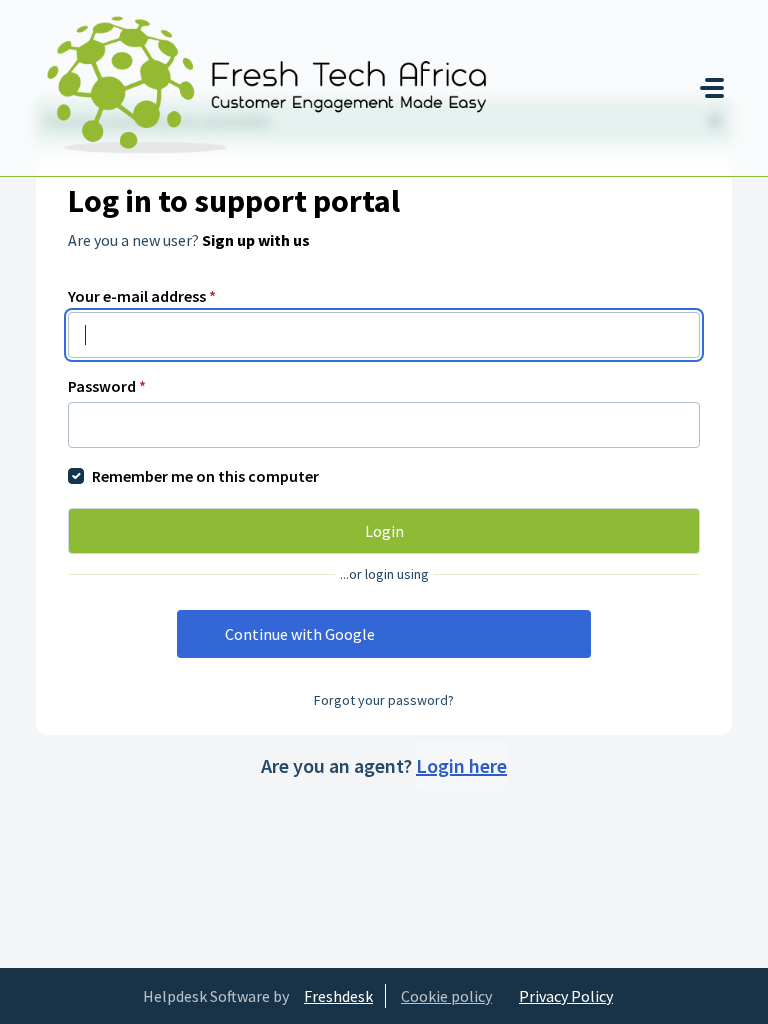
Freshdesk (338, 996)
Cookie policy (446, 996)
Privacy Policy (566, 996)
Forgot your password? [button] (384, 700)
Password (107, 386)
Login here (461, 765)
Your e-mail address (142, 296)
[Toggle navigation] (712, 88)
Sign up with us (256, 240)
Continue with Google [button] (300, 634)
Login (384, 531)
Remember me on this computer (205, 476)
